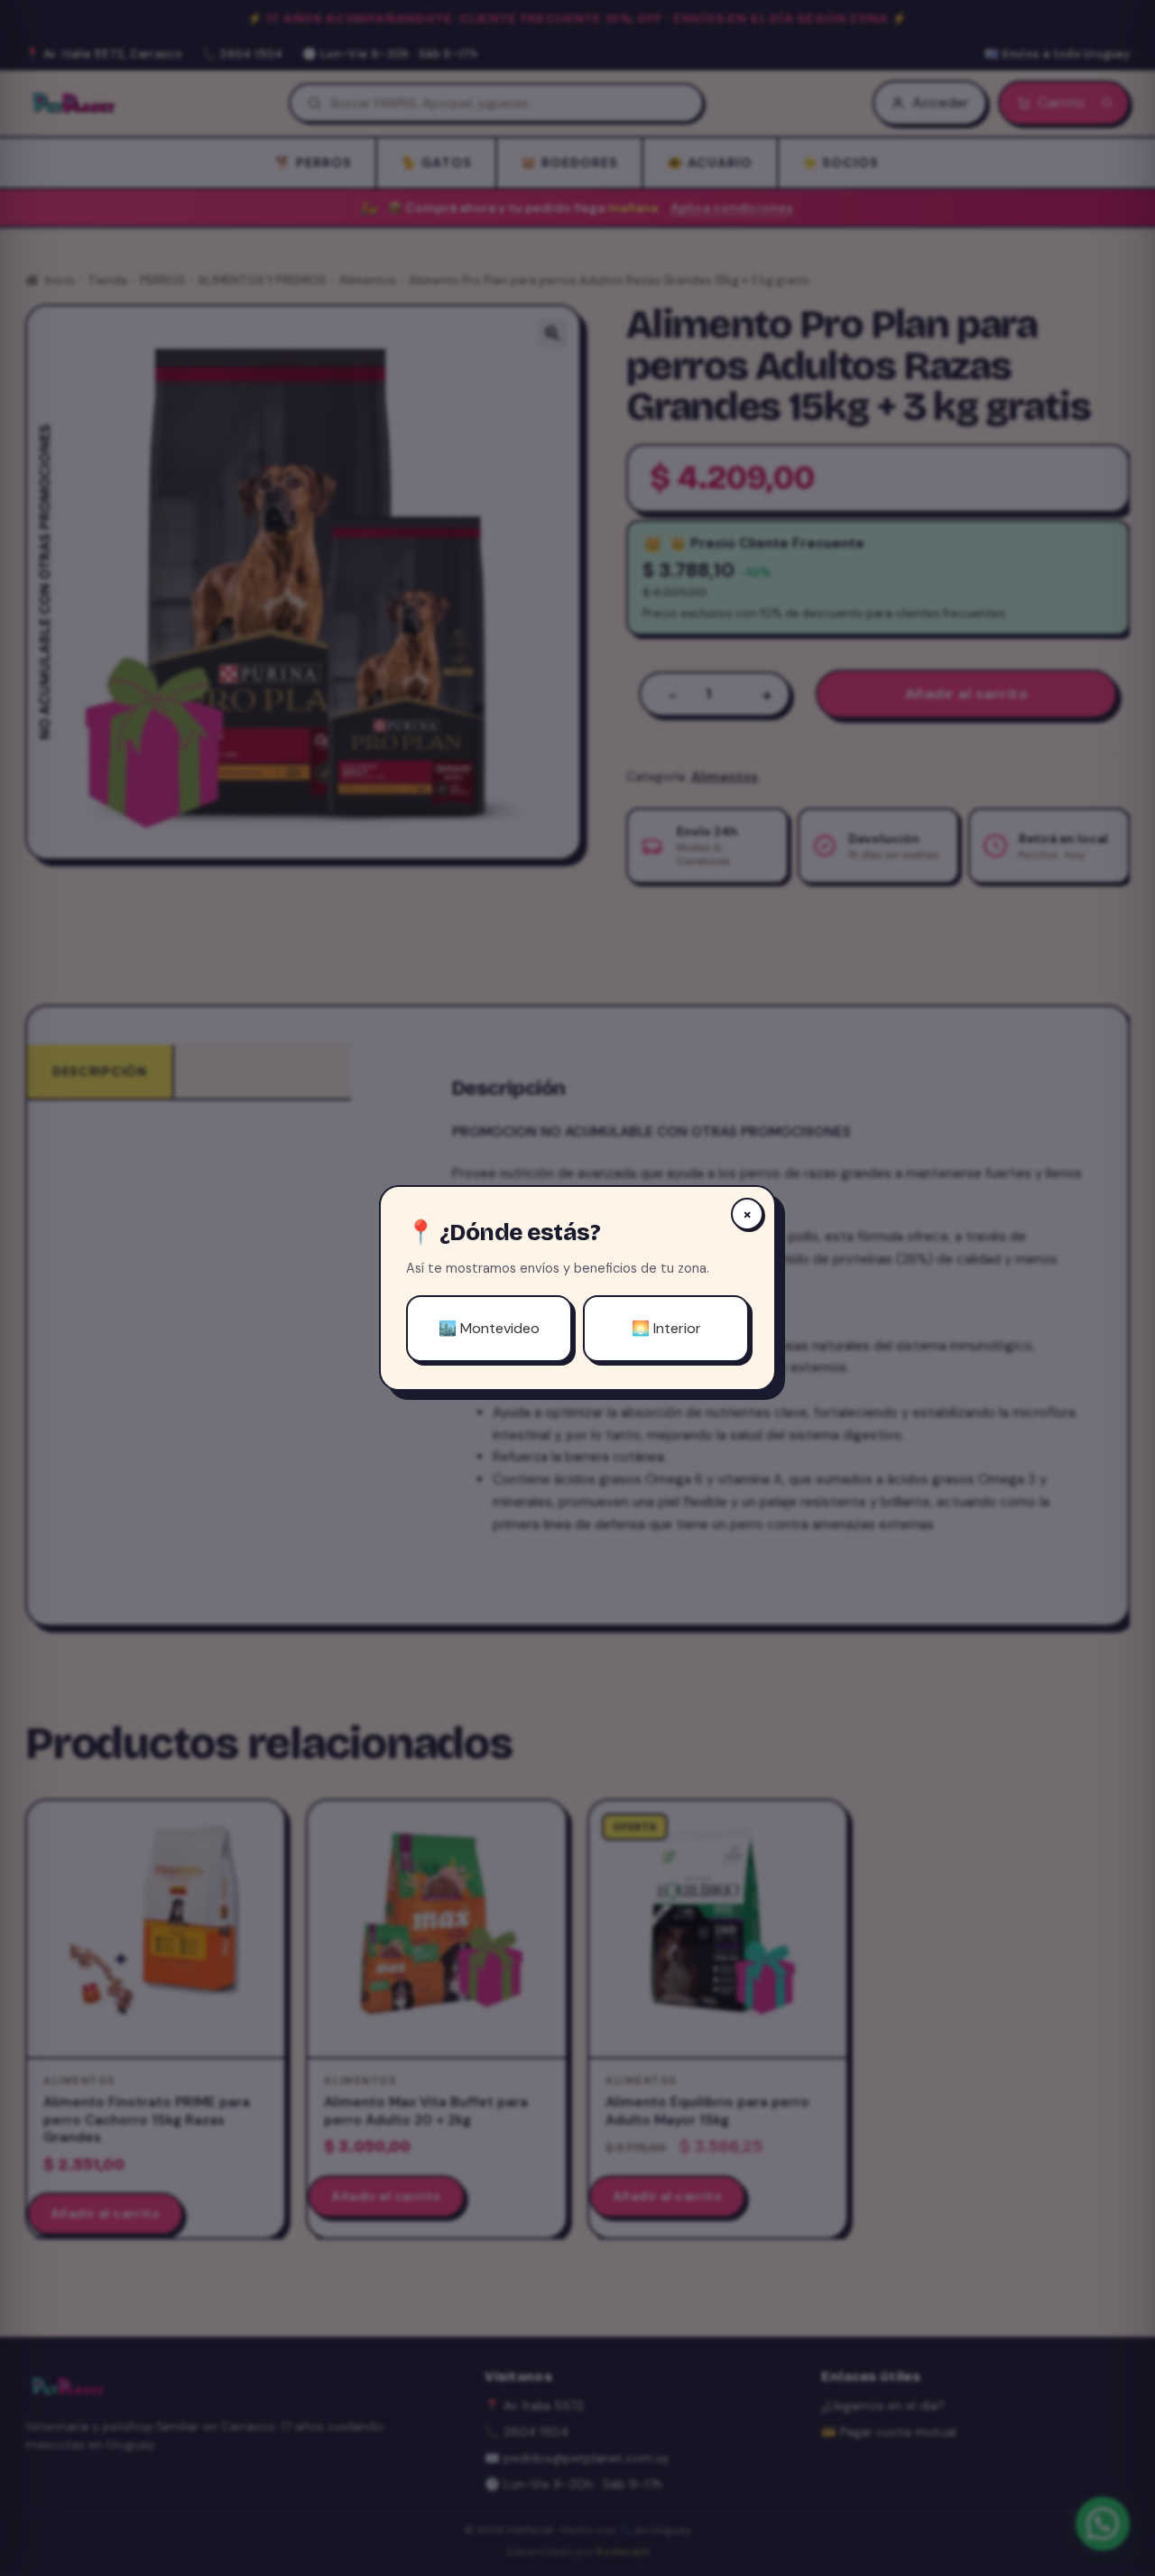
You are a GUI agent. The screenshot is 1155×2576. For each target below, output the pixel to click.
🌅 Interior (666, 1328)
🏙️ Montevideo (489, 1328)
